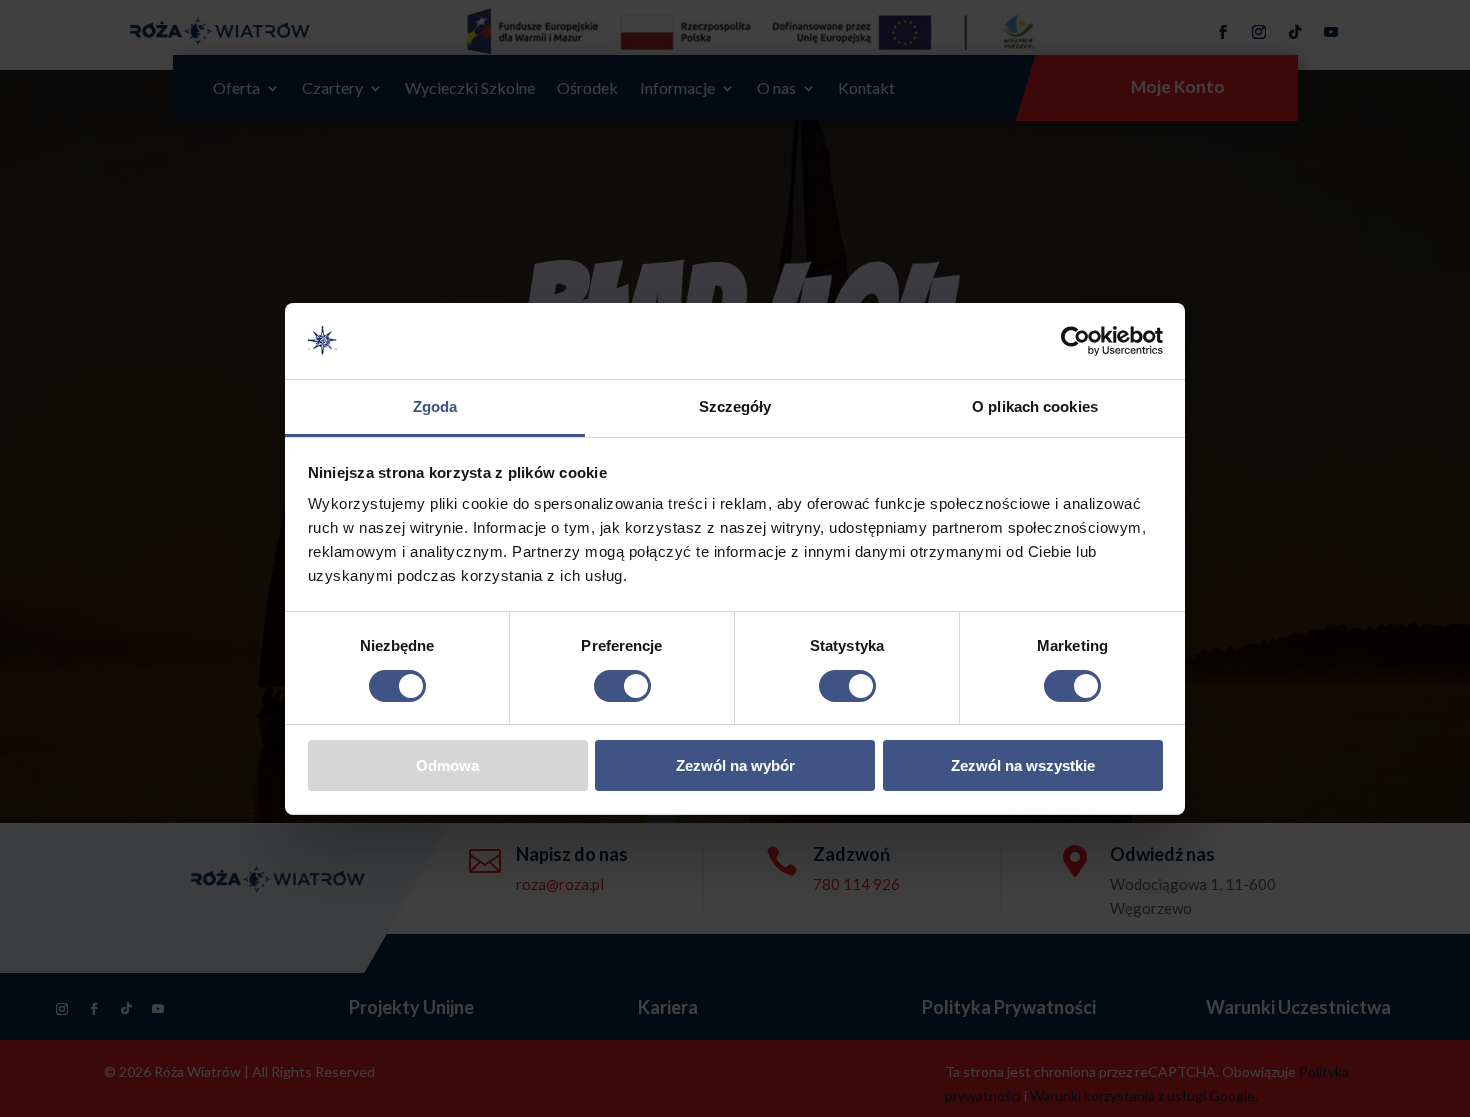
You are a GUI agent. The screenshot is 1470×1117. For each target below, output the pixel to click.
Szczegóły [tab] (735, 406)
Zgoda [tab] (435, 406)
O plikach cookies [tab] (1035, 406)
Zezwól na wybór (735, 765)
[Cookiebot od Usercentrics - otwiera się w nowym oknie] (1075, 341)
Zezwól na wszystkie (1023, 765)
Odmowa (447, 765)
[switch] (622, 686)
